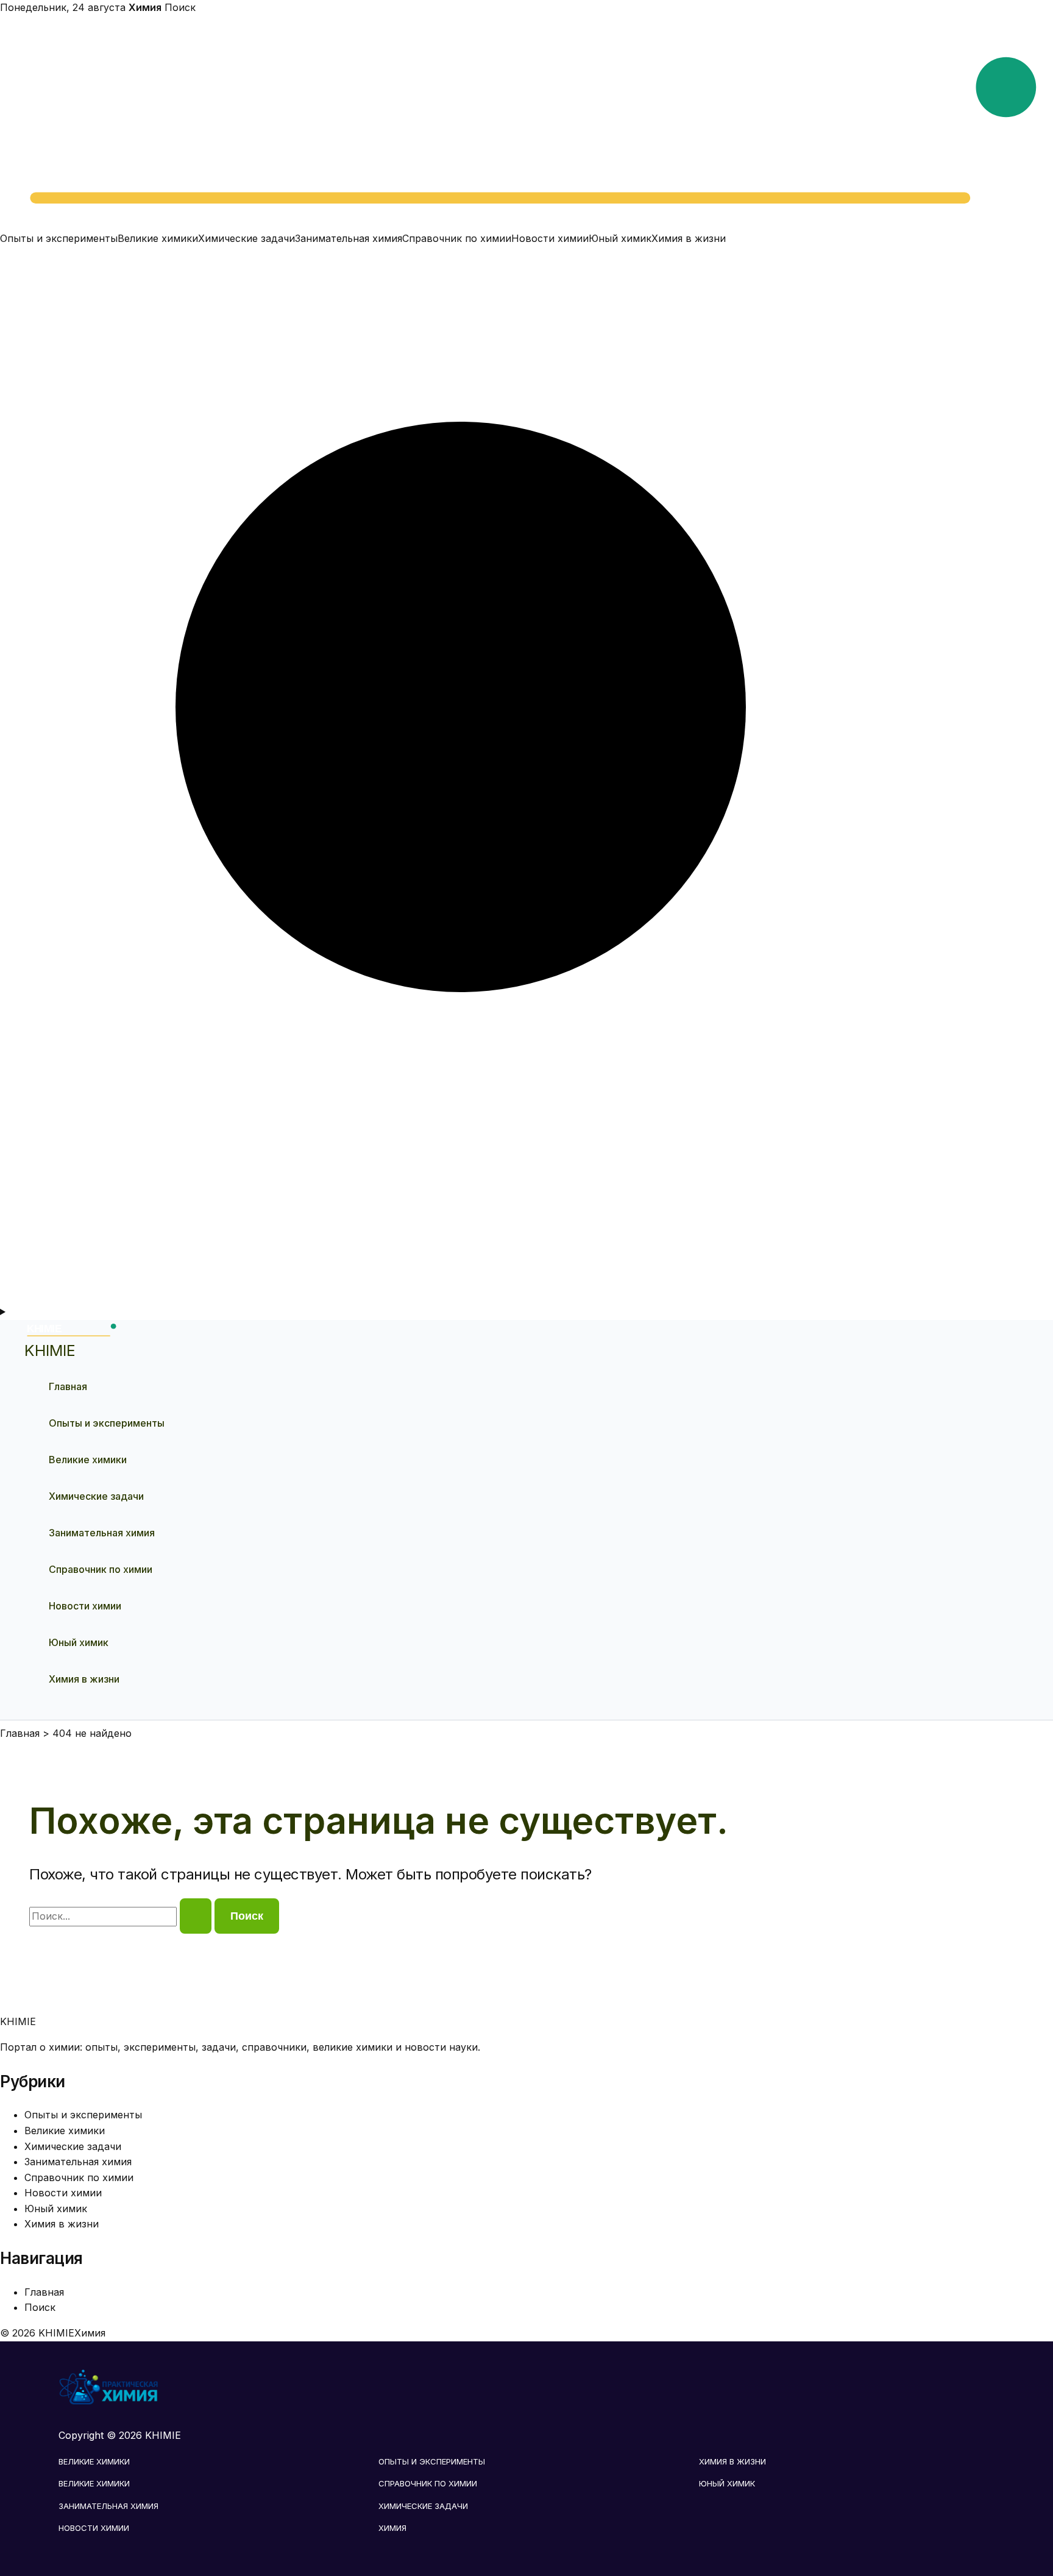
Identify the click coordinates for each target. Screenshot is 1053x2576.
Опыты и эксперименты (59, 238)
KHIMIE (50, 1350)
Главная (68, 1386)
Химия (392, 2528)
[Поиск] (526, 1296)
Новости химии (550, 238)
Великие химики (158, 238)
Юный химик (620, 238)
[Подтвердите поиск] (196, 1916)
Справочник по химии (457, 238)
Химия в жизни (689, 238)
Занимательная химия (349, 238)
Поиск (180, 7)
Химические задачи (246, 238)
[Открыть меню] (526, 1312)
